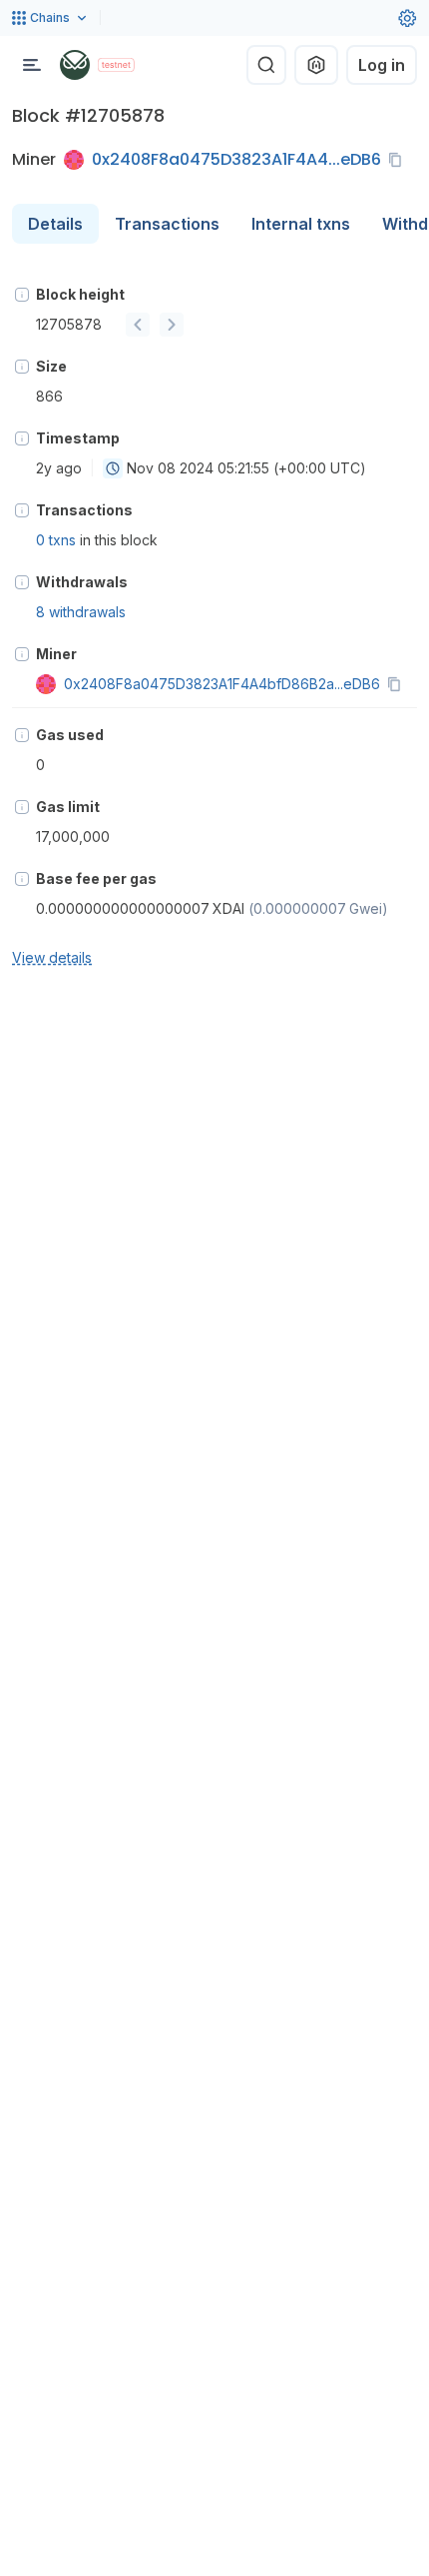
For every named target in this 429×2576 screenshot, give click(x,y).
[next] (172, 325)
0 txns (56, 540)
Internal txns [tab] (301, 224)
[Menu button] (32, 65)
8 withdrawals (81, 612)
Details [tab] (55, 224)
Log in (382, 65)
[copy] (399, 160)
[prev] (138, 325)
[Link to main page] (75, 65)
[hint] (22, 295)
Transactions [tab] (167, 224)
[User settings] (407, 18)
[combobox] (113, 468)
